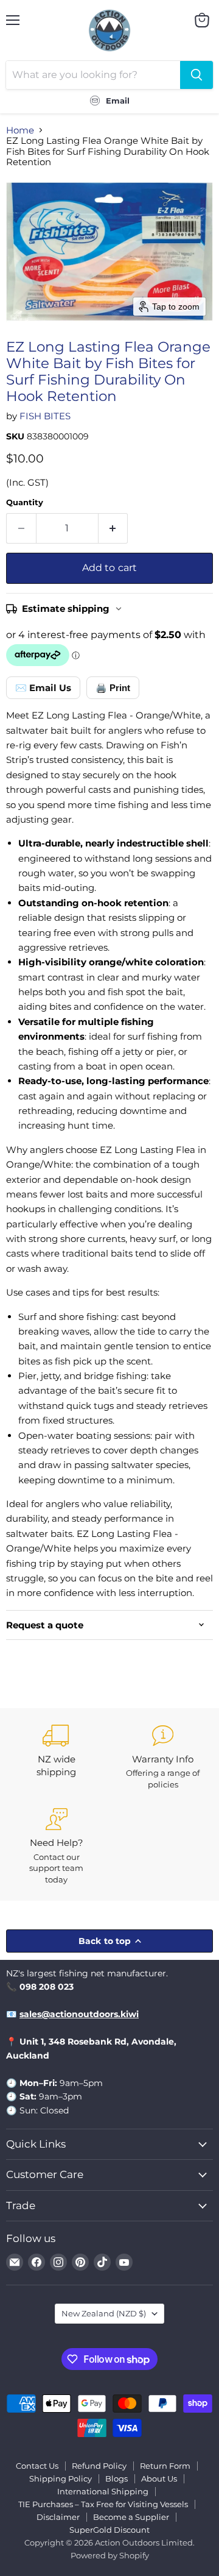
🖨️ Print (113, 688)
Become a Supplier (131, 2517)
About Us (159, 2478)
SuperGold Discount (109, 2530)
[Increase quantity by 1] (113, 528)
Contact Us (37, 2466)
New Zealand (104, 2313)
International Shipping (103, 2491)
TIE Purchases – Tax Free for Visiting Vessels (103, 2504)
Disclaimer (58, 2517)
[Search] (196, 75)
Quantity (25, 502)
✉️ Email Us (43, 688)
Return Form (165, 2466)
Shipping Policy (61, 2478)
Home (20, 130)
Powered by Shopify (110, 2555)
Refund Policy (99, 2466)
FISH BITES (45, 416)
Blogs (116, 2478)
